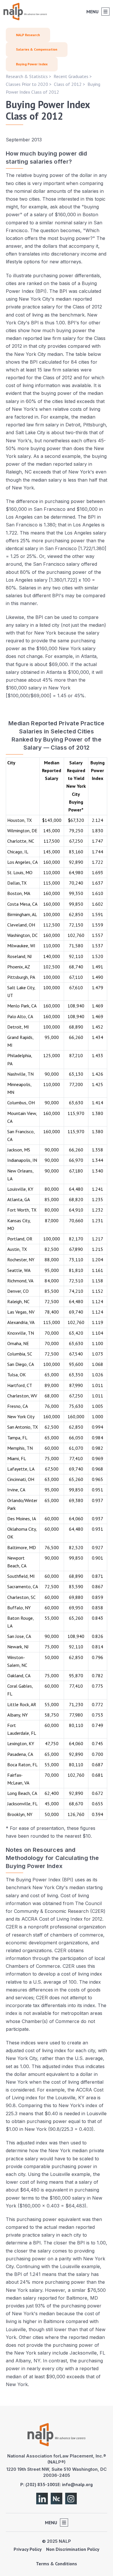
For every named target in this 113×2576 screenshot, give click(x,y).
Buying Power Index (32, 64)
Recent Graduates (71, 76)
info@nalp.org (77, 2484)
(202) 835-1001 (41, 2484)
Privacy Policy (28, 2549)
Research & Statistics (27, 76)
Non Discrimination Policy (73, 2549)
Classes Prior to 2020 (27, 84)
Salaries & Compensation (37, 49)
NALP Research (28, 35)
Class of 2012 (68, 84)
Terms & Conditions (57, 2564)
